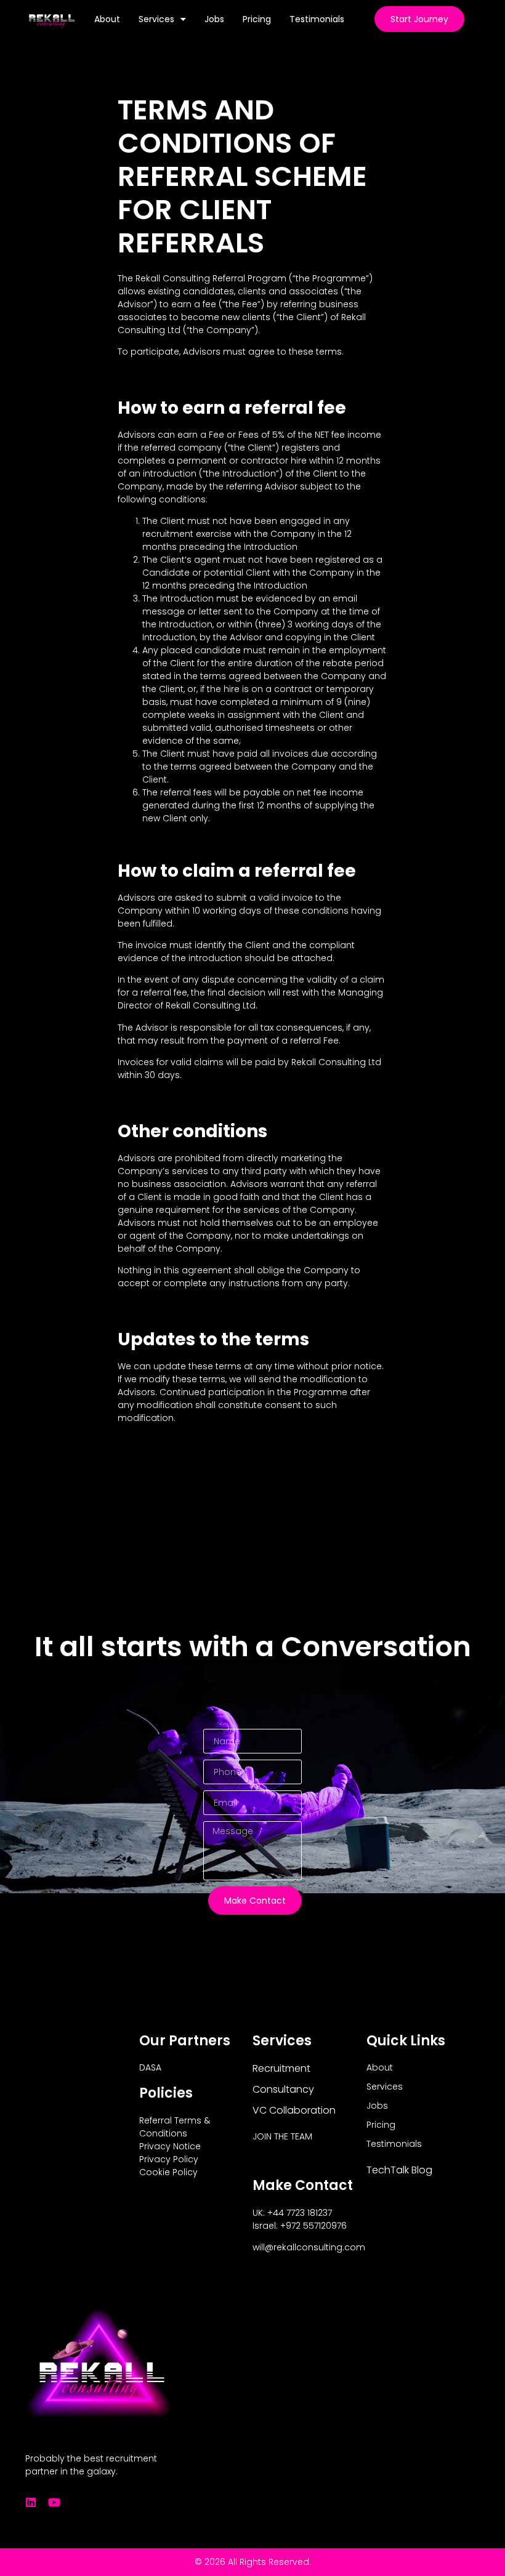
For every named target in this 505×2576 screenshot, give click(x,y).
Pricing (257, 19)
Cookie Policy (168, 2172)
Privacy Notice (170, 2146)
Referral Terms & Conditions (175, 2127)
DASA (150, 2067)
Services (156, 19)
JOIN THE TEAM (282, 2136)
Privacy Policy (169, 2159)
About (107, 19)
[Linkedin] (31, 2502)
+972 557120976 (313, 2226)
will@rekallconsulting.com (309, 2247)
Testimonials (317, 19)
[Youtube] (54, 2502)
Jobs (214, 19)
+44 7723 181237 (300, 2213)
